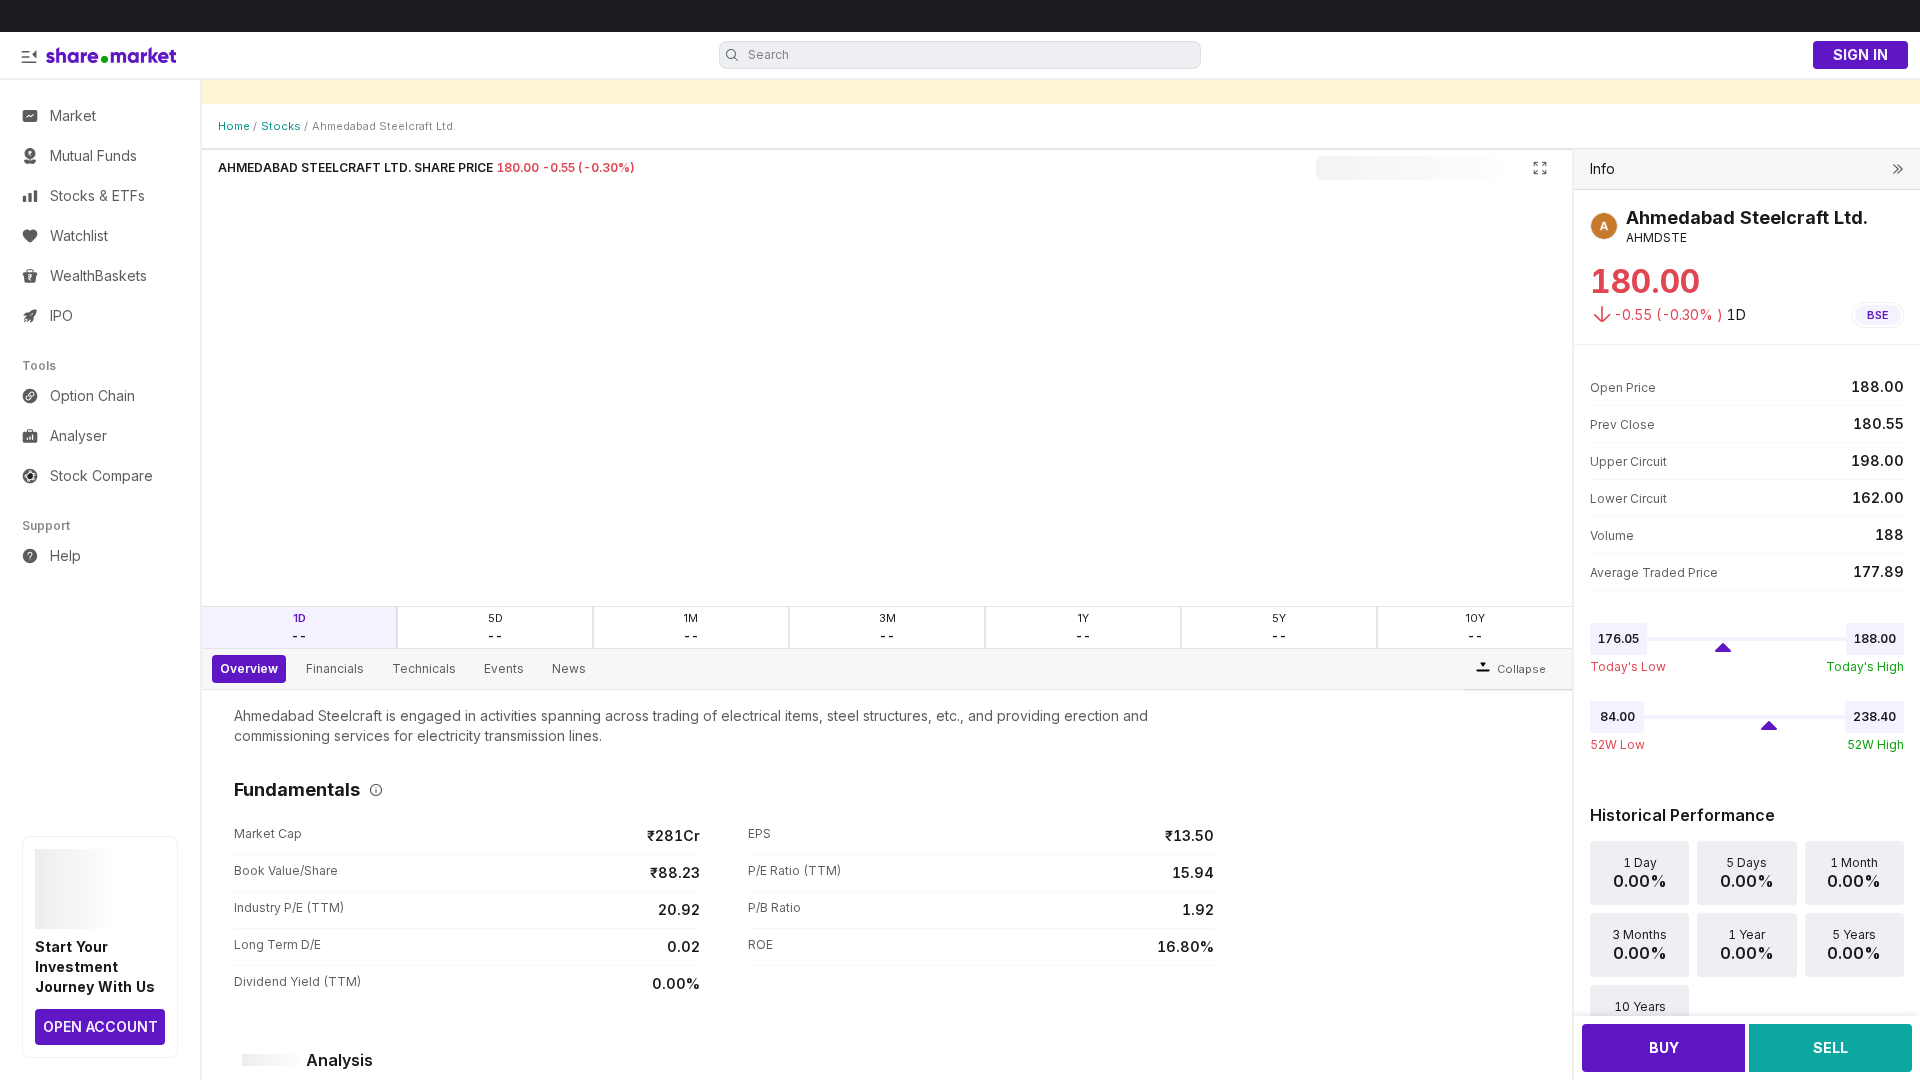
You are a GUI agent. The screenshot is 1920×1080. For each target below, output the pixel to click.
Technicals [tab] (424, 668)
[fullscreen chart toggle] (1540, 168)
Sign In (1860, 54)
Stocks (281, 126)
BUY (1664, 1047)
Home (234, 126)
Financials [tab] (335, 668)
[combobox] (972, 55)
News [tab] (569, 668)
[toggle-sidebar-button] (29, 57)
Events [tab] (504, 668)
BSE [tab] (1878, 315)
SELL (1830, 1047)
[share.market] (111, 55)
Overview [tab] (249, 668)
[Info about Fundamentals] (372, 790)
